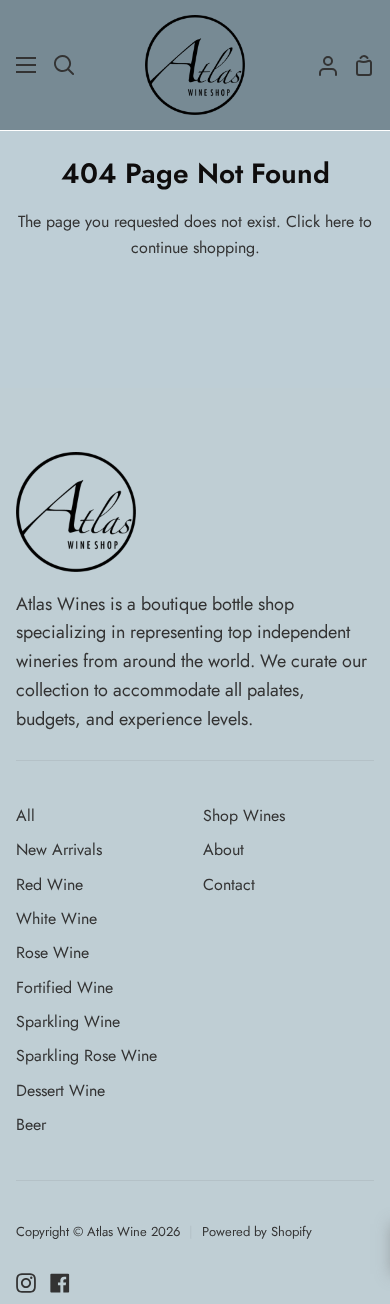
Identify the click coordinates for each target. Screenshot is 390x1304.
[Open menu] (27, 65)
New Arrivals (59, 849)
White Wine (56, 918)
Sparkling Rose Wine (86, 1055)
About (223, 849)
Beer (31, 1124)
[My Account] (320, 65)
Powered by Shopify (257, 1231)
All (25, 815)
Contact (229, 884)
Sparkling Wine (68, 1021)
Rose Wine (52, 952)
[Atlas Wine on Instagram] (26, 1283)
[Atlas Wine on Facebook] (60, 1283)
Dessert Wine (60, 1090)
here (339, 221)
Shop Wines (244, 815)
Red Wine (49, 884)
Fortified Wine (64, 987)
